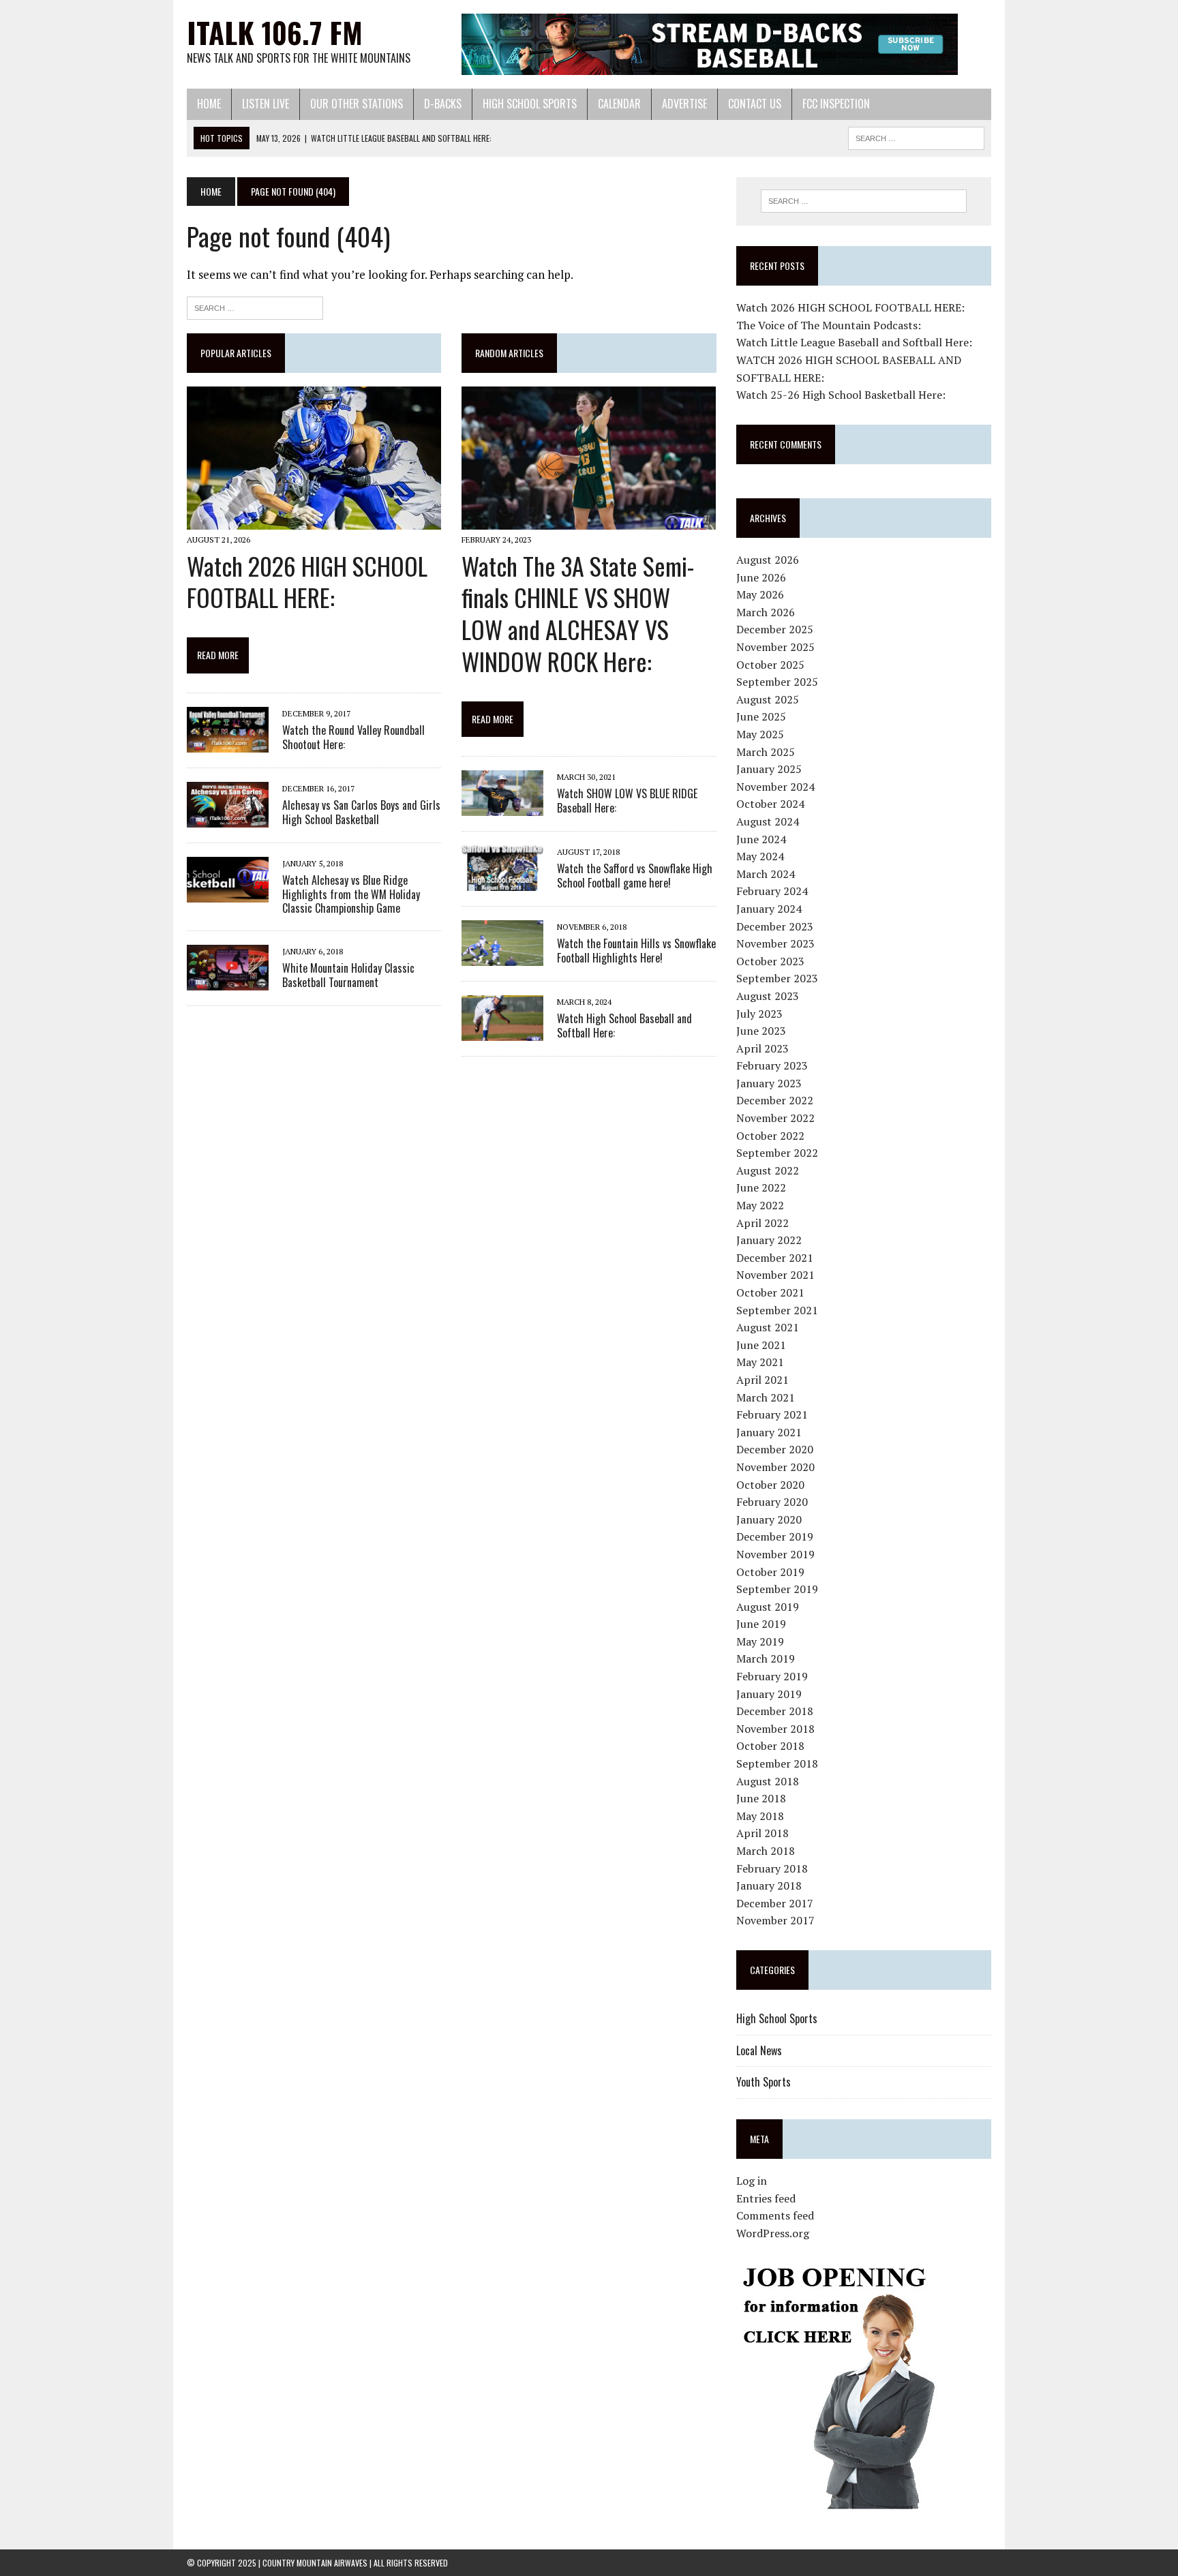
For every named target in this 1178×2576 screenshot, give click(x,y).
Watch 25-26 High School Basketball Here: (841, 395)
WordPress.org (773, 2233)
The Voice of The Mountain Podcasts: (829, 325)
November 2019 (775, 1554)
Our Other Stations (357, 104)
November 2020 (775, 1467)
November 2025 (775, 647)
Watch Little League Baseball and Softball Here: (854, 342)
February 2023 (772, 1065)
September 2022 (777, 1153)
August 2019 (768, 1607)
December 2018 (775, 1711)
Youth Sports (764, 2082)
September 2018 (777, 1763)
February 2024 (772, 891)
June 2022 (761, 1187)
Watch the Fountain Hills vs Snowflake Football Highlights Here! (636, 951)
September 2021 (777, 1310)
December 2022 (775, 1100)
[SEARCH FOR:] (916, 136)
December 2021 (775, 1258)
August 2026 (768, 560)
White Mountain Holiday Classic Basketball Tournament (348, 975)
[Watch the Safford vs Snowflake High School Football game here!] (502, 882)
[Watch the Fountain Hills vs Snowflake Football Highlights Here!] (502, 957)
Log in (752, 2181)
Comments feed (775, 2215)
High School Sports (530, 104)
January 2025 (769, 769)
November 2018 (775, 1729)
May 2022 (760, 1205)
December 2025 (775, 629)
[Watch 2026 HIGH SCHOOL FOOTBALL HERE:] (314, 521)
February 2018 (772, 1868)
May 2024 (760, 856)
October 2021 (770, 1292)
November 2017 (775, 1920)
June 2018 (761, 1798)
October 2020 (770, 1485)
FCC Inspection (836, 104)
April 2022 (762, 1223)
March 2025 (766, 752)
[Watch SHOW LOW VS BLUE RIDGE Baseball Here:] (502, 807)
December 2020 (775, 1449)
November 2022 (775, 1118)
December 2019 (775, 1536)
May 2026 (760, 594)
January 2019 (769, 1694)
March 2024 (766, 874)
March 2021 (766, 1397)
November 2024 (775, 787)
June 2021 (761, 1345)
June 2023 (761, 1031)
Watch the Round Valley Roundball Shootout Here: (353, 737)
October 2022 (770, 1136)
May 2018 (760, 1816)
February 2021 (772, 1414)
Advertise (684, 104)
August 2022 (768, 1170)
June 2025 (761, 716)
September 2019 (777, 1589)
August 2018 (768, 1781)
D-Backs (443, 104)
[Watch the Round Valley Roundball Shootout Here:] (228, 743)
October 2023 (770, 961)
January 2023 (769, 1083)
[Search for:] (255, 306)
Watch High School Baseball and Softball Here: (624, 1026)
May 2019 (760, 1641)
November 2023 (775, 943)
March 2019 (766, 1658)
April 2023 (762, 1048)
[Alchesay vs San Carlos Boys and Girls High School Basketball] (228, 818)
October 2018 (770, 1746)
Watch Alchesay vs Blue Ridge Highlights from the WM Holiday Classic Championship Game (351, 894)
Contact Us (755, 104)
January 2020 (769, 1519)
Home (209, 104)
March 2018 (766, 1851)
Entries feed (766, 2198)
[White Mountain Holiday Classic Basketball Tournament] (228, 982)
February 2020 (772, 1502)
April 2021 (762, 1380)
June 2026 (761, 577)
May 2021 (760, 1362)
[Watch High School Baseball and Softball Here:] (502, 1032)
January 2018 (769, 1885)
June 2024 (761, 839)
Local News (759, 2050)
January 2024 (769, 909)
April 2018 (762, 1833)
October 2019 (770, 1572)
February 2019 (772, 1676)
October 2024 (770, 804)
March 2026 (766, 612)
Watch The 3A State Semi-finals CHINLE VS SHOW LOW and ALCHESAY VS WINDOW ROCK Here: (578, 613)
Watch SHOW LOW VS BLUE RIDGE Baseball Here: (627, 801)
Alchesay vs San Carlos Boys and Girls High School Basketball (361, 812)
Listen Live (266, 104)
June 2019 (761, 1624)
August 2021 (768, 1327)
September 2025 (777, 682)
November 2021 (775, 1275)
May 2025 (760, 734)
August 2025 (768, 699)
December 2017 (775, 1903)
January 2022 (769, 1240)
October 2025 (770, 665)
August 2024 (768, 821)
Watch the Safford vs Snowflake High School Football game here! (635, 876)
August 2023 (768, 996)
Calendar (619, 104)
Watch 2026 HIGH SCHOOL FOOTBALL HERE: (307, 581)
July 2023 (759, 1014)
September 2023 (777, 978)
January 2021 (769, 1432)
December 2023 (775, 926)
